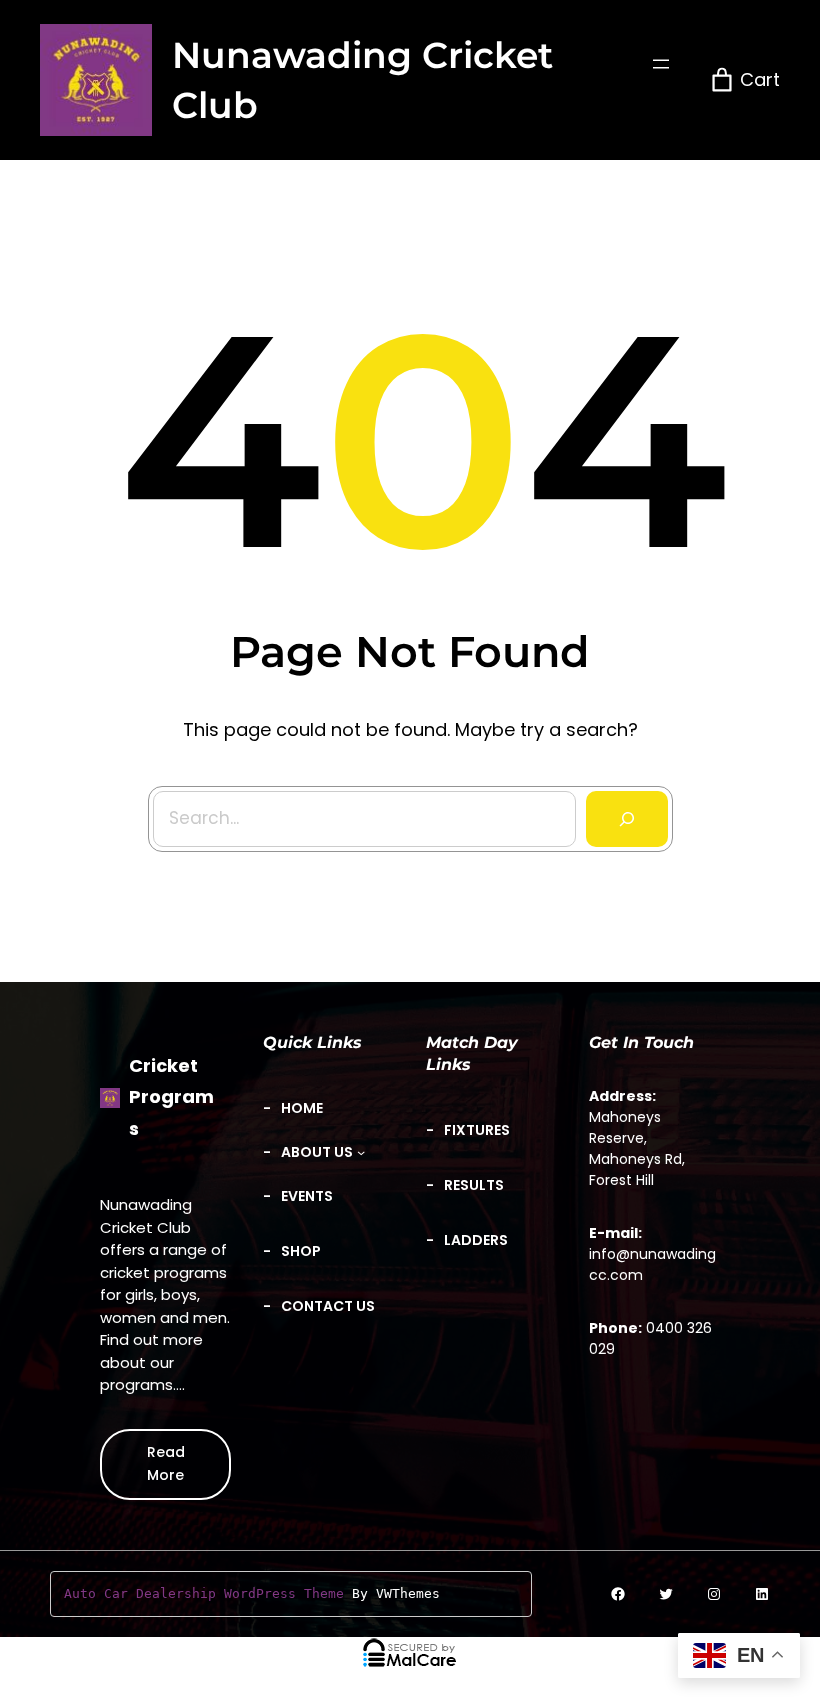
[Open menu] (661, 64)
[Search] (627, 819)
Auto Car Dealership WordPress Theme (204, 1593)
